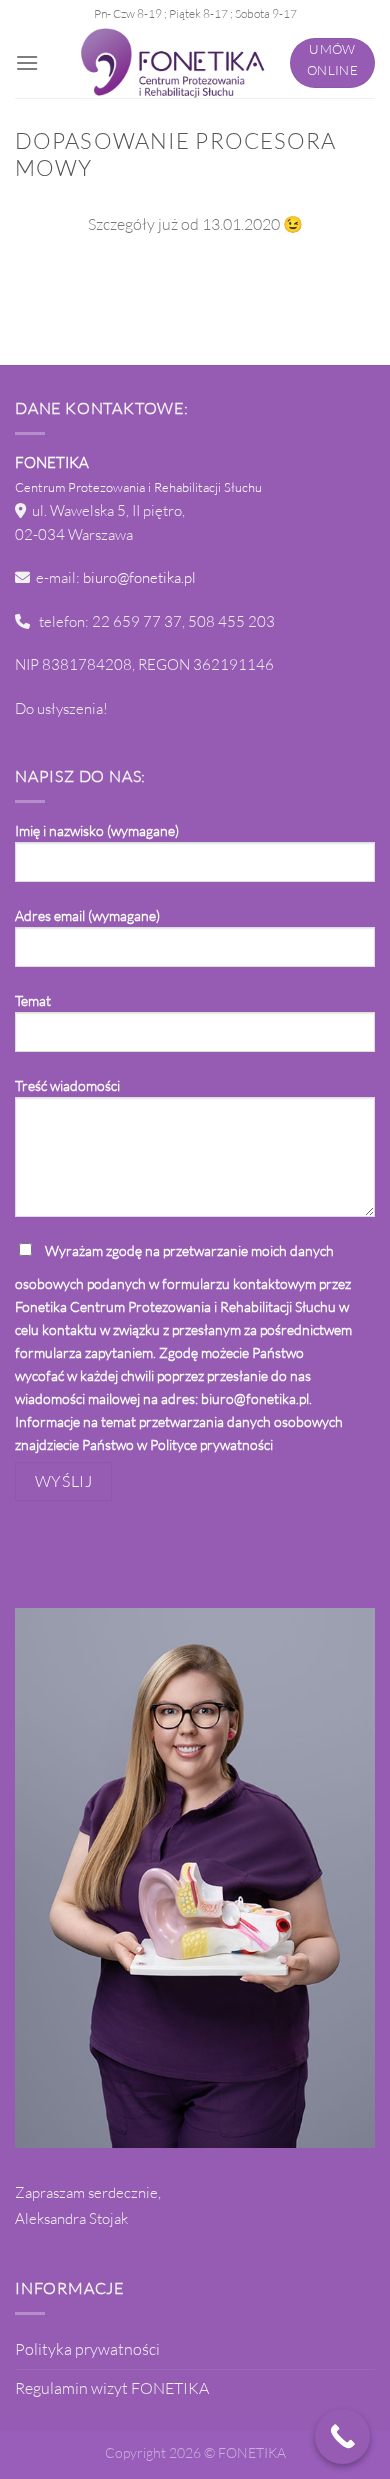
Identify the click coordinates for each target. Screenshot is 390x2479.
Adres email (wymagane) (87, 915)
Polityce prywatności (211, 1444)
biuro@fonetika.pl (139, 577)
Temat (33, 1000)
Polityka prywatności (87, 2349)
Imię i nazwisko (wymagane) (97, 830)
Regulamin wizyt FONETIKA (112, 2388)
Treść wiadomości (67, 1085)
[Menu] (27, 62)
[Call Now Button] (342, 2436)
